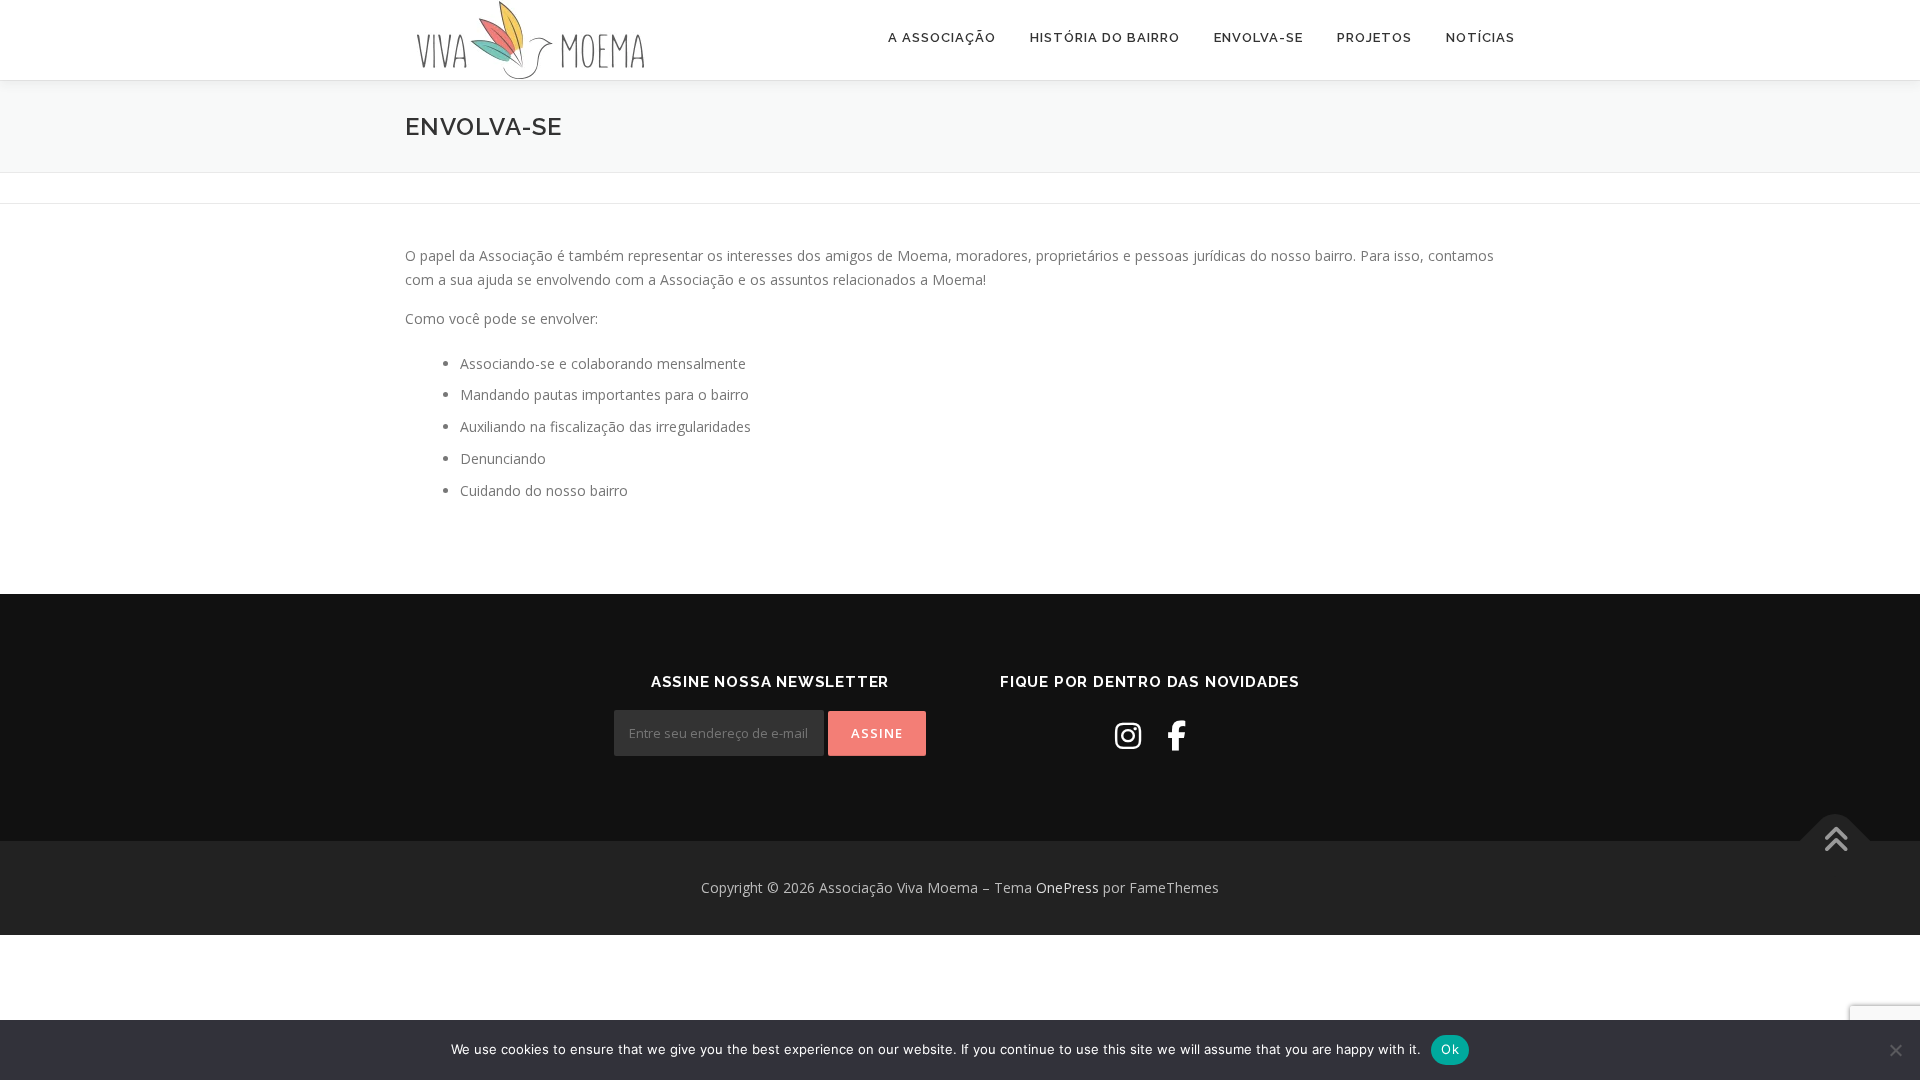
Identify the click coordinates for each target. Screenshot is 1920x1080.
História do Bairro (1105, 37)
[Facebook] (1176, 735)
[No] (1895, 1050)
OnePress (1067, 887)
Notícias (1480, 37)
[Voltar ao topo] (1835, 841)
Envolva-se (1258, 37)
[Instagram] (1128, 735)
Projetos (1374, 37)
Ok (1450, 1049)
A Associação (942, 37)
